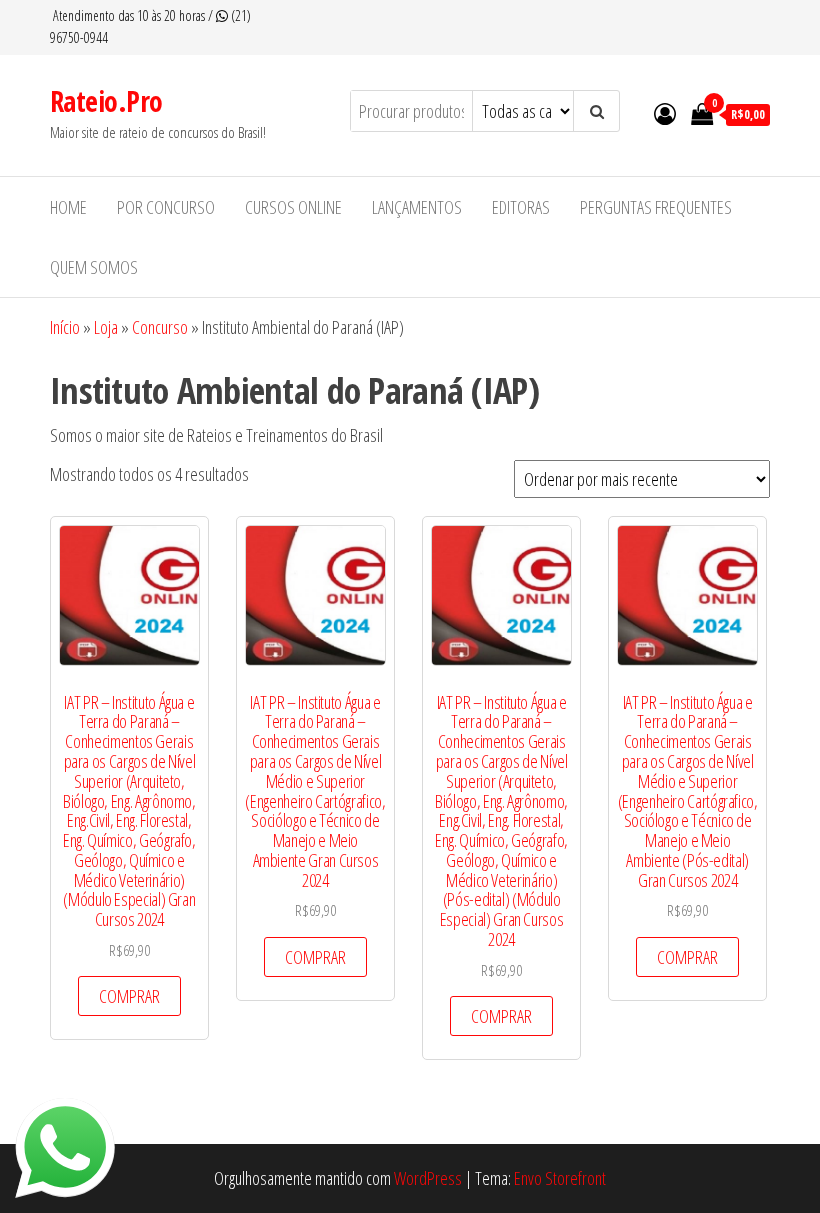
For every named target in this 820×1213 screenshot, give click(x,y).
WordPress (428, 1178)
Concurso (160, 327)
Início (65, 327)
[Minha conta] (665, 113)
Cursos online (293, 207)
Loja (106, 327)
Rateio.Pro (106, 101)
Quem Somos (94, 267)
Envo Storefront (560, 1178)
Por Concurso (166, 207)
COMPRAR (129, 996)
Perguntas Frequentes (656, 207)
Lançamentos (417, 207)
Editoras (521, 207)
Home (68, 207)
